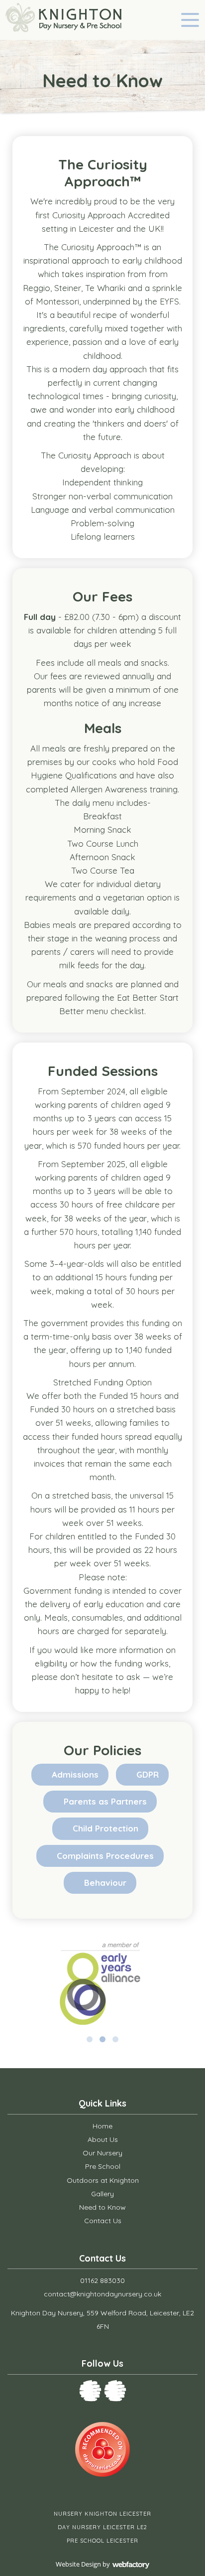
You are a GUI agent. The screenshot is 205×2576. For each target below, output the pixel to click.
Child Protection (105, 1828)
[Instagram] (115, 2391)
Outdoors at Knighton (103, 2180)
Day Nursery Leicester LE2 (102, 2527)
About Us (103, 2139)
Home (102, 2126)
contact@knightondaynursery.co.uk (102, 2294)
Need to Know (102, 2207)
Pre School (103, 2166)
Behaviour (105, 1883)
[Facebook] (90, 2391)
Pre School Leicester (102, 2541)
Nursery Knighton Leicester (102, 2514)
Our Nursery (102, 2153)
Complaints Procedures (105, 1856)
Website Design (78, 2564)
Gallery (102, 2194)
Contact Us (103, 2221)
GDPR (148, 1774)
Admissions (75, 1774)
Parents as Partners (105, 1801)
